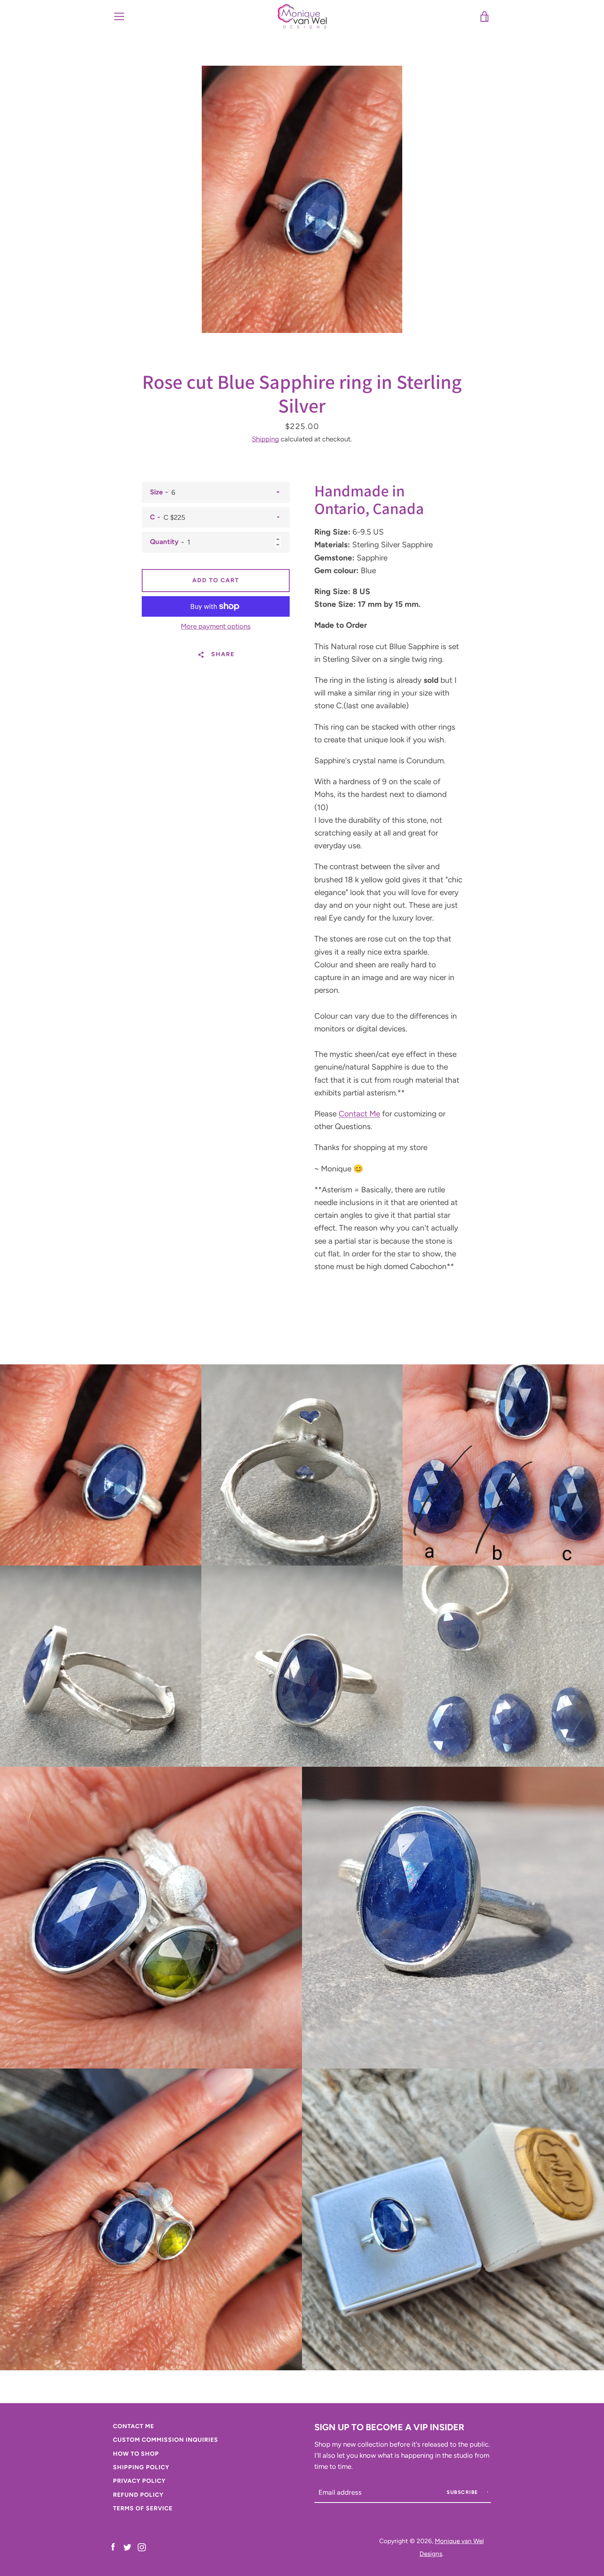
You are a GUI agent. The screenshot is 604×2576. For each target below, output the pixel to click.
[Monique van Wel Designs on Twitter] (127, 2547)
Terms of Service (143, 2508)
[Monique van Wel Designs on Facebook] (113, 2547)
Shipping (265, 439)
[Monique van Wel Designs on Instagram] (142, 2547)
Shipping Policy (141, 2467)
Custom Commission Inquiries (166, 2440)
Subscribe (463, 2492)
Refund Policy (138, 2495)
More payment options (216, 626)
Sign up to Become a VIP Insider (389, 2427)
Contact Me (359, 1114)
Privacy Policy (139, 2481)
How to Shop (136, 2454)
